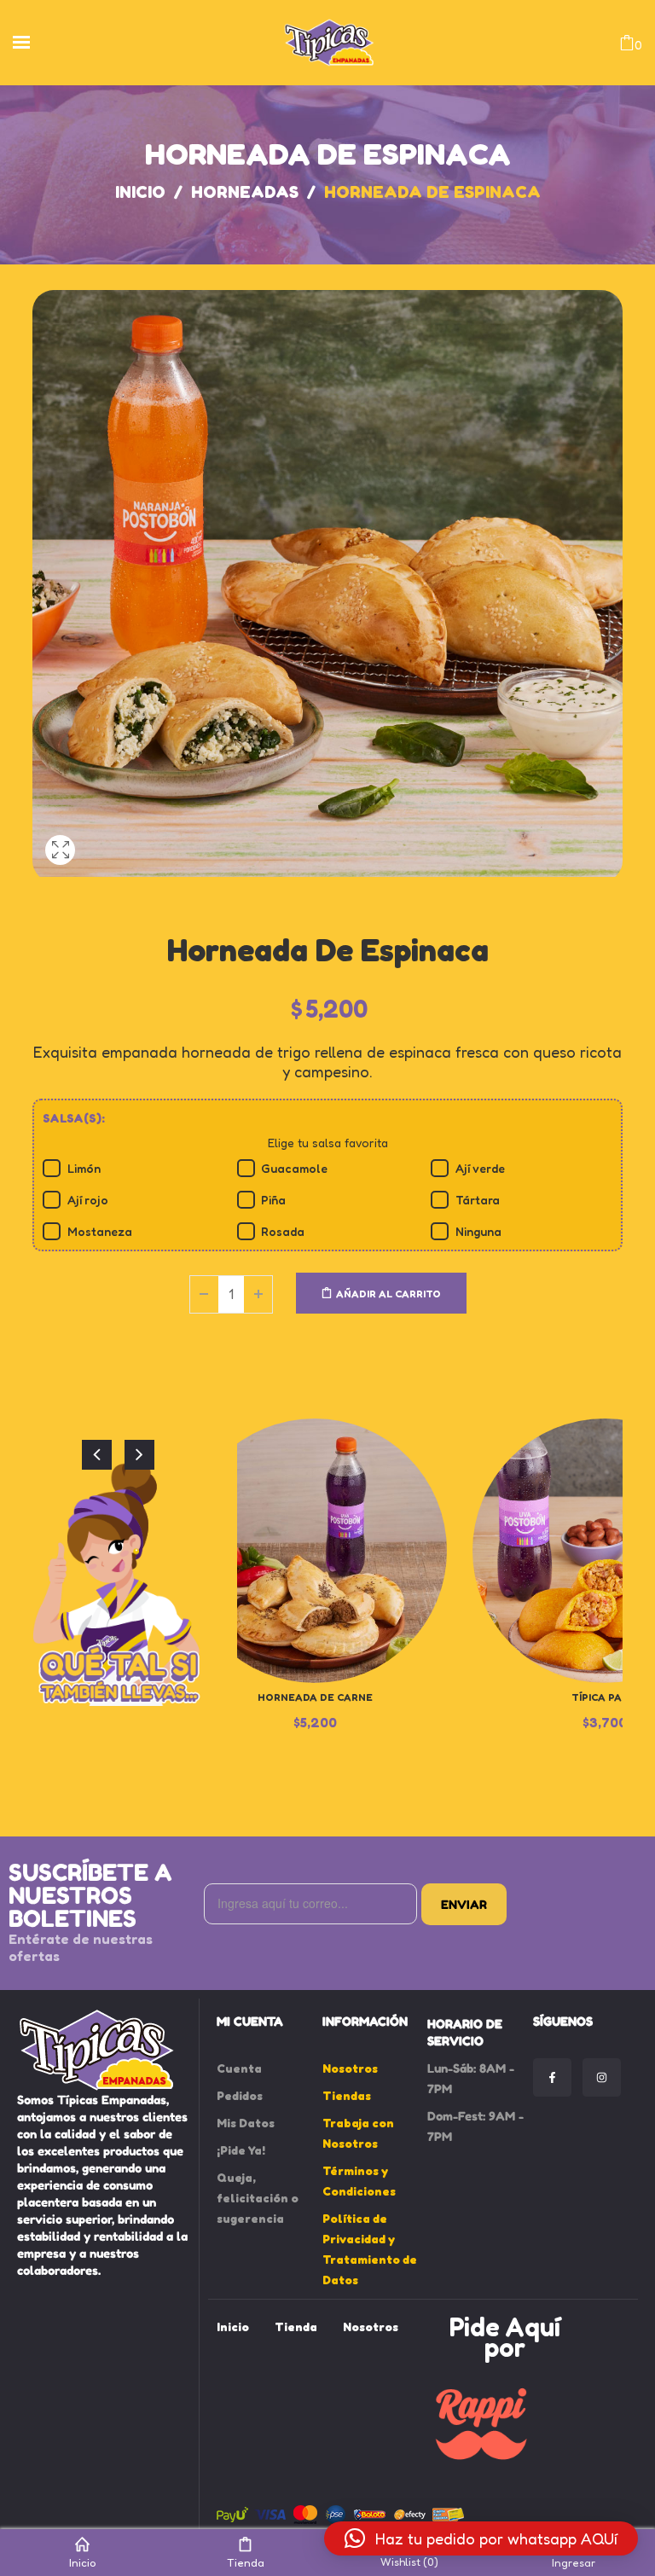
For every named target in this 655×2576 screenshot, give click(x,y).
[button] (481, 2538)
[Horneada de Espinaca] (60, 871)
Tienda (246, 2562)
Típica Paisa (605, 1697)
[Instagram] (602, 2077)
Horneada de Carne (315, 1697)
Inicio (140, 192)
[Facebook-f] (552, 2077)
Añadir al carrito (388, 1294)
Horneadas (245, 192)
